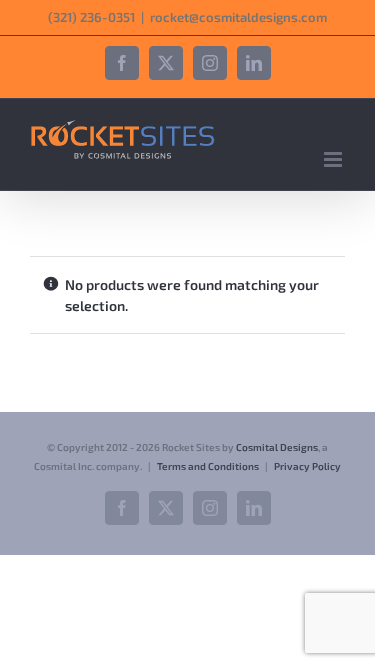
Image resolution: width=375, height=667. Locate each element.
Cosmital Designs (277, 447)
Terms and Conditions (208, 466)
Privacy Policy (307, 466)
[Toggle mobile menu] (334, 159)
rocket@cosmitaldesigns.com (238, 17)
